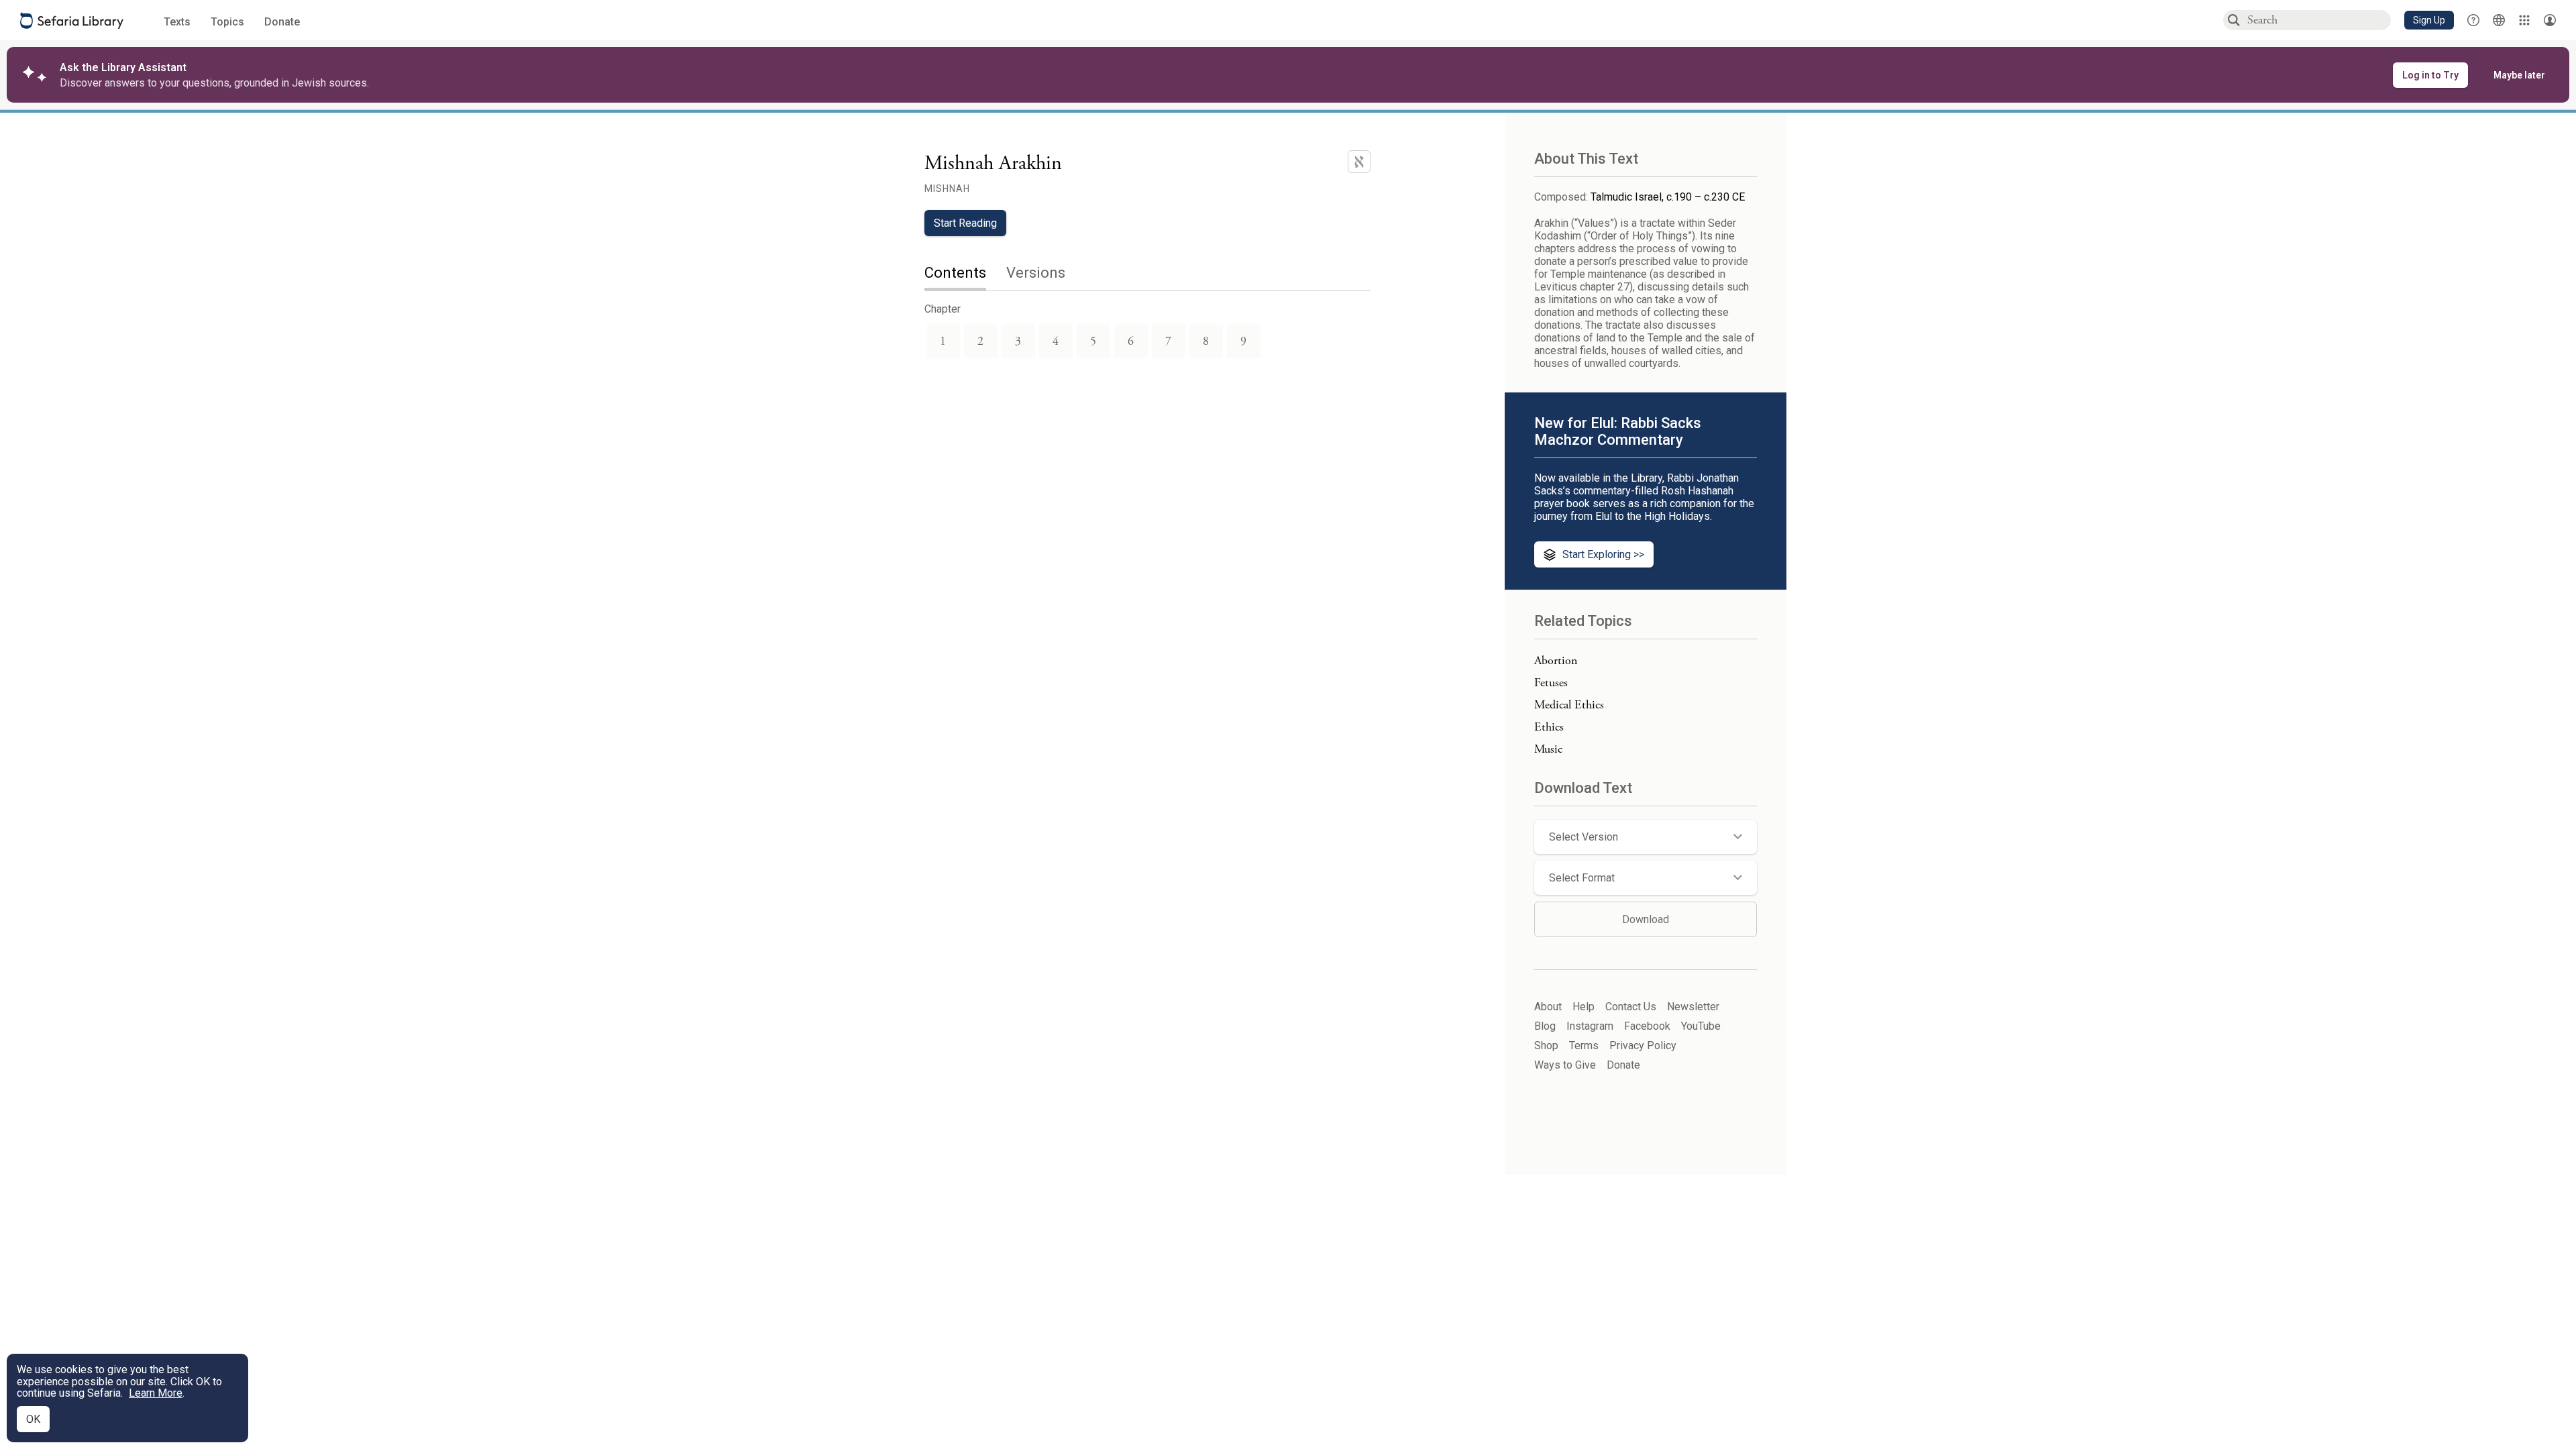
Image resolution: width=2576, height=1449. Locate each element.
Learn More (156, 1393)
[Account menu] (2550, 20)
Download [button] (1646, 919)
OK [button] (33, 1419)
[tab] (965, 274)
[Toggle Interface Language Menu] (2499, 20)
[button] (2429, 20)
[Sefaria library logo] (72, 20)
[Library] (2524, 20)
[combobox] (2318, 20)
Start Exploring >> (1603, 554)
